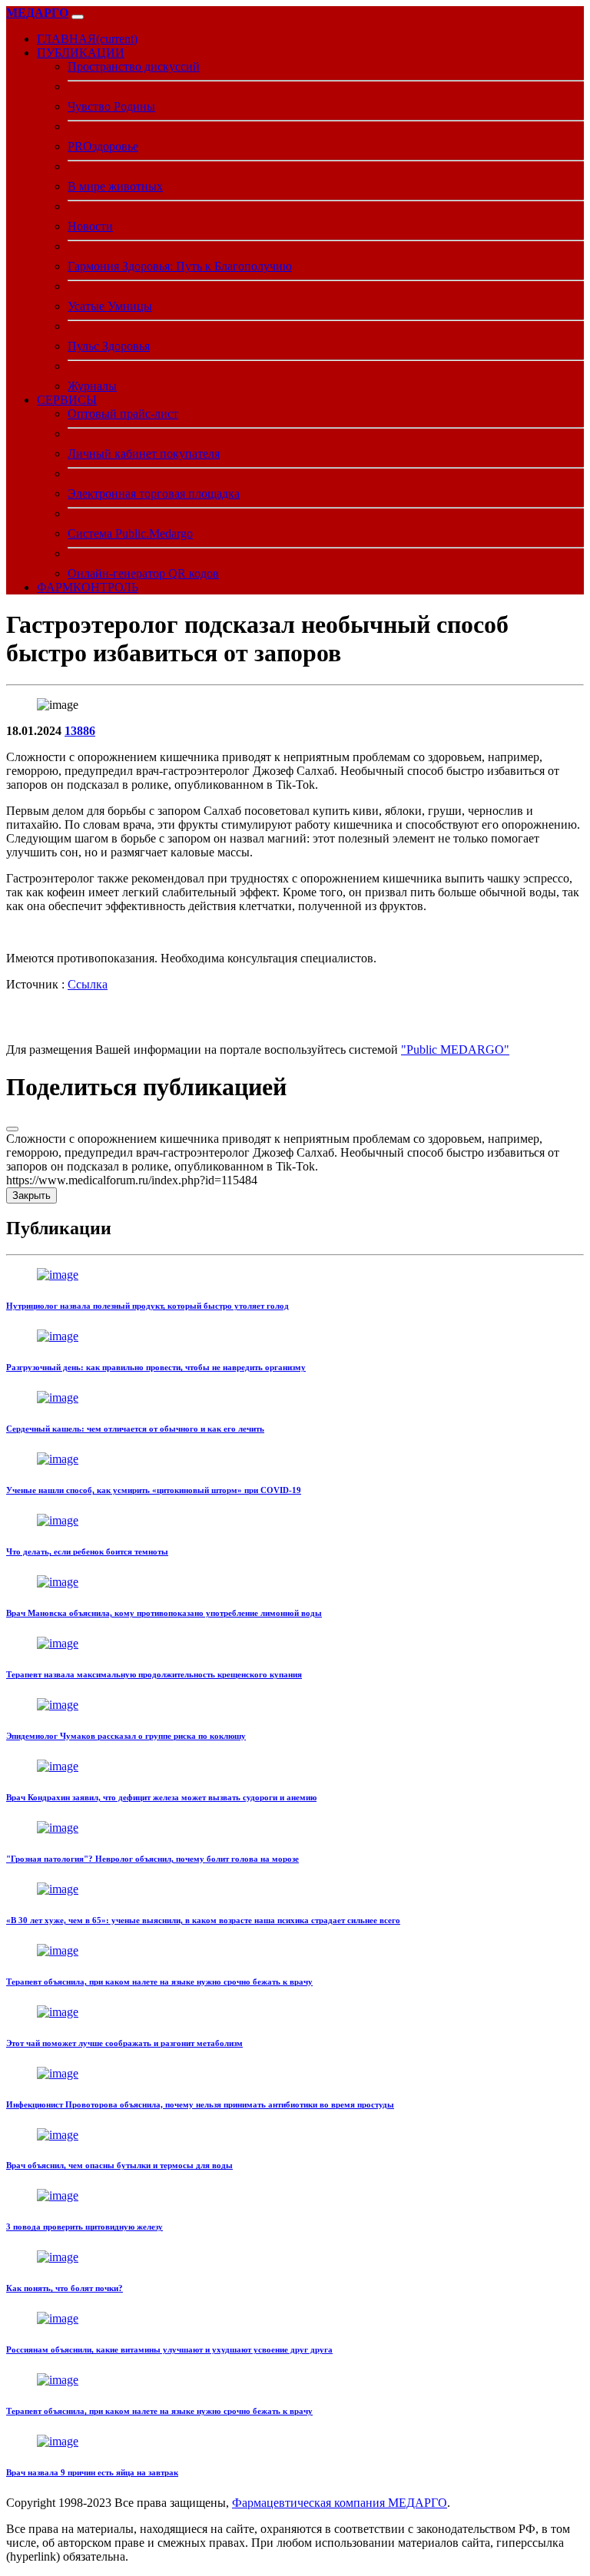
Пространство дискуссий (134, 66)
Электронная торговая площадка (154, 493)
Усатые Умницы (110, 306)
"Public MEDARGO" (455, 1050)
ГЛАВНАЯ (87, 39)
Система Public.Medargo (130, 533)
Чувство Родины (111, 106)
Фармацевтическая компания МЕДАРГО (340, 2503)
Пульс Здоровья (109, 346)
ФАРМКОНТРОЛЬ (88, 587)
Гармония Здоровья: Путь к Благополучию (180, 266)
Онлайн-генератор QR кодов (143, 573)
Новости (90, 226)
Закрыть (31, 1195)
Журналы (92, 386)
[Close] (12, 1129)
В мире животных (115, 186)
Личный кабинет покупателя (144, 454)
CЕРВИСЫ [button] (67, 400)
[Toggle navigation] (78, 17)
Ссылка (88, 984)
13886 (80, 731)
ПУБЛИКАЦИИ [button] (81, 53)
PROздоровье (103, 146)
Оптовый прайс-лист (123, 414)
